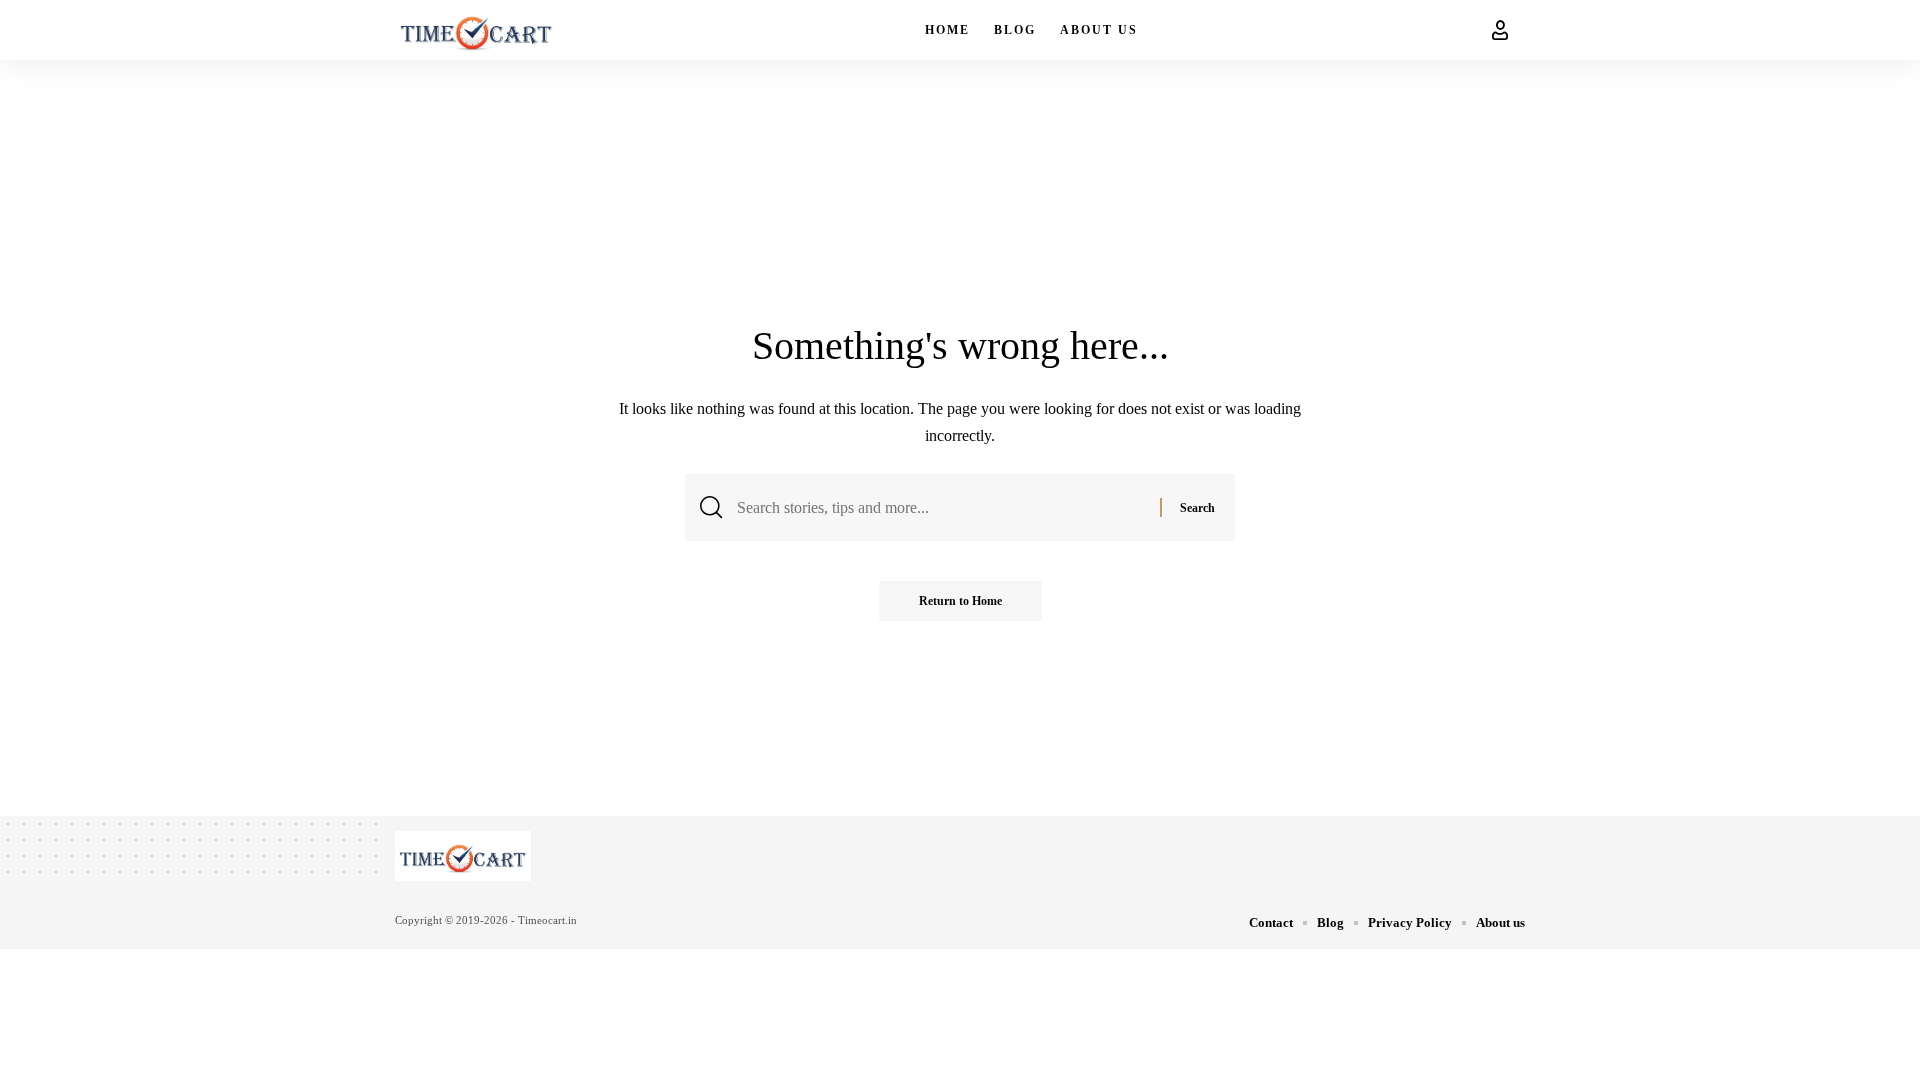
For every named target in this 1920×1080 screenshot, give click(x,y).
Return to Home (960, 601)
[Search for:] (941, 507)
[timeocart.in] (476, 30)
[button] (1500, 30)
